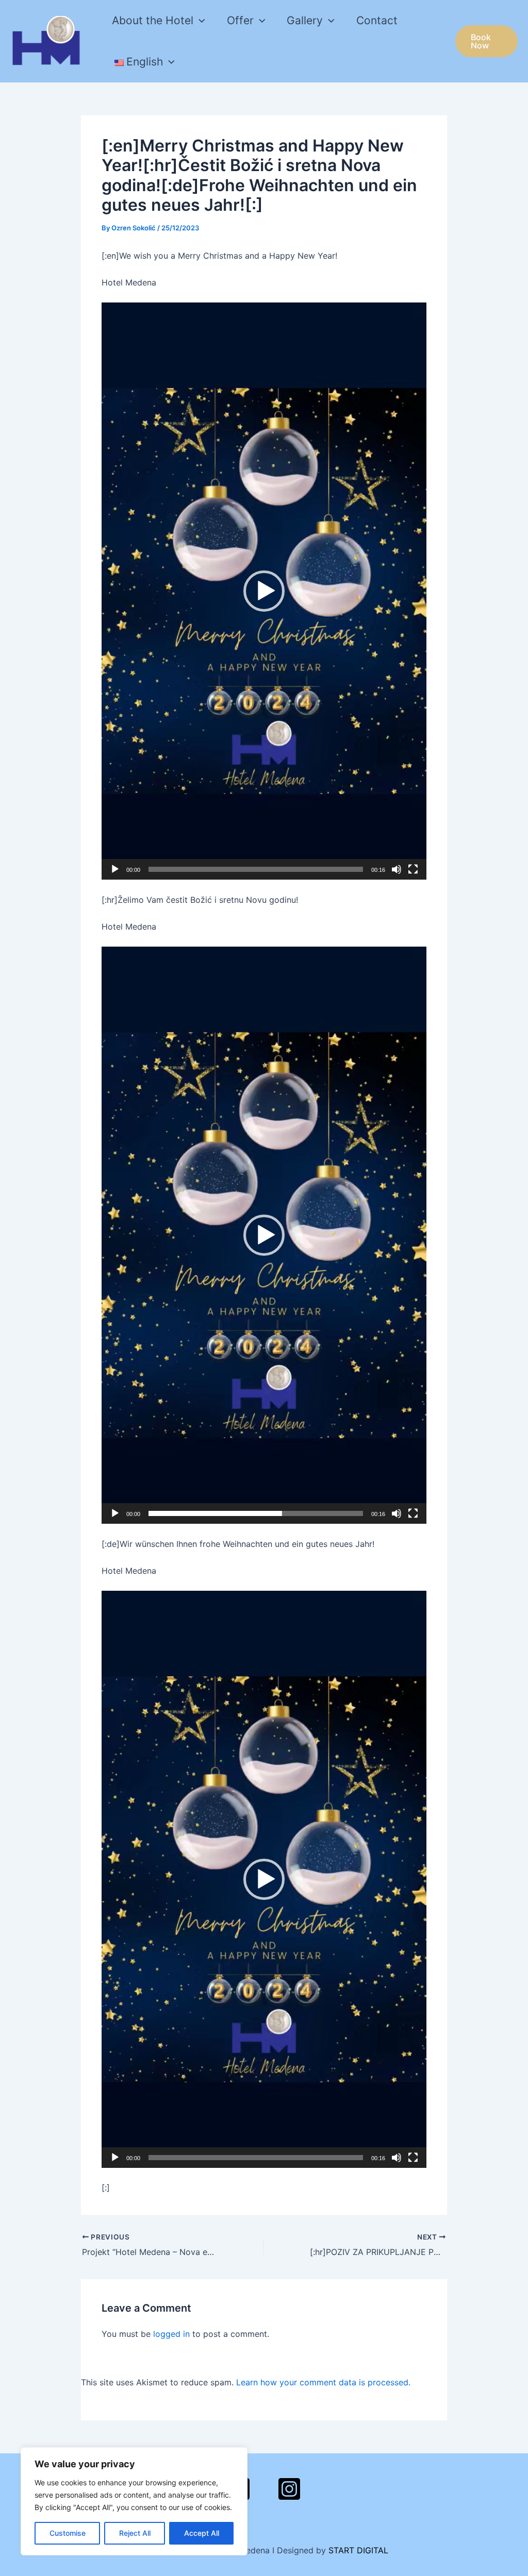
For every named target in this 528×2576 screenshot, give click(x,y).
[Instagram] (289, 2489)
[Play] (115, 869)
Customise (68, 2533)
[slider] (256, 869)
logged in (171, 2334)
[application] (199, 21)
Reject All (135, 2533)
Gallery (305, 20)
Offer (240, 20)
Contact (377, 20)
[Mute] (397, 869)
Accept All (202, 2533)
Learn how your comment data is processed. (323, 2382)
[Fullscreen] (413, 869)
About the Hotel (153, 20)
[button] (264, 591)
